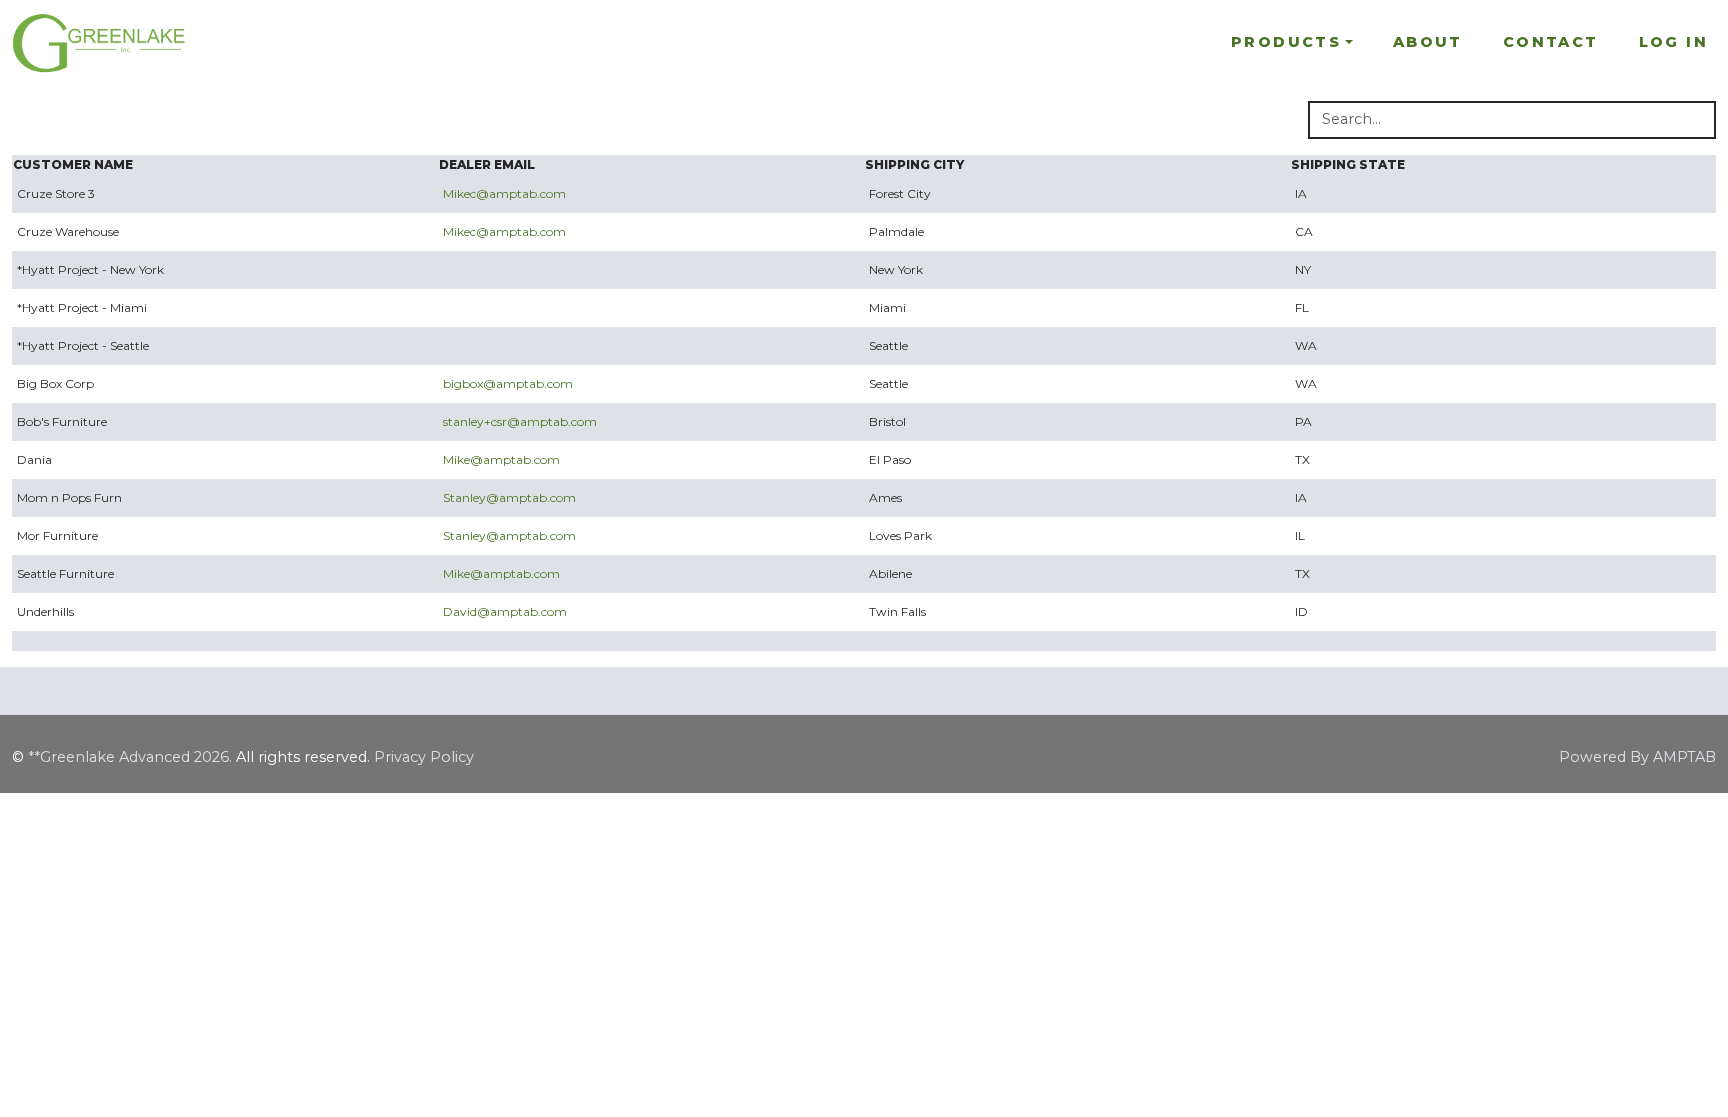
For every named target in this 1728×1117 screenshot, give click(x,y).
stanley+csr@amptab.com (520, 421)
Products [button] (1286, 42)
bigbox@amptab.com (508, 383)
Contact (1551, 42)
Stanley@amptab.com (509, 497)
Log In (1673, 42)
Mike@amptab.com (501, 459)
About (1428, 42)
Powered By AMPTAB (1637, 757)
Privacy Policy (424, 757)
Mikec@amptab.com (504, 193)
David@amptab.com (505, 611)
